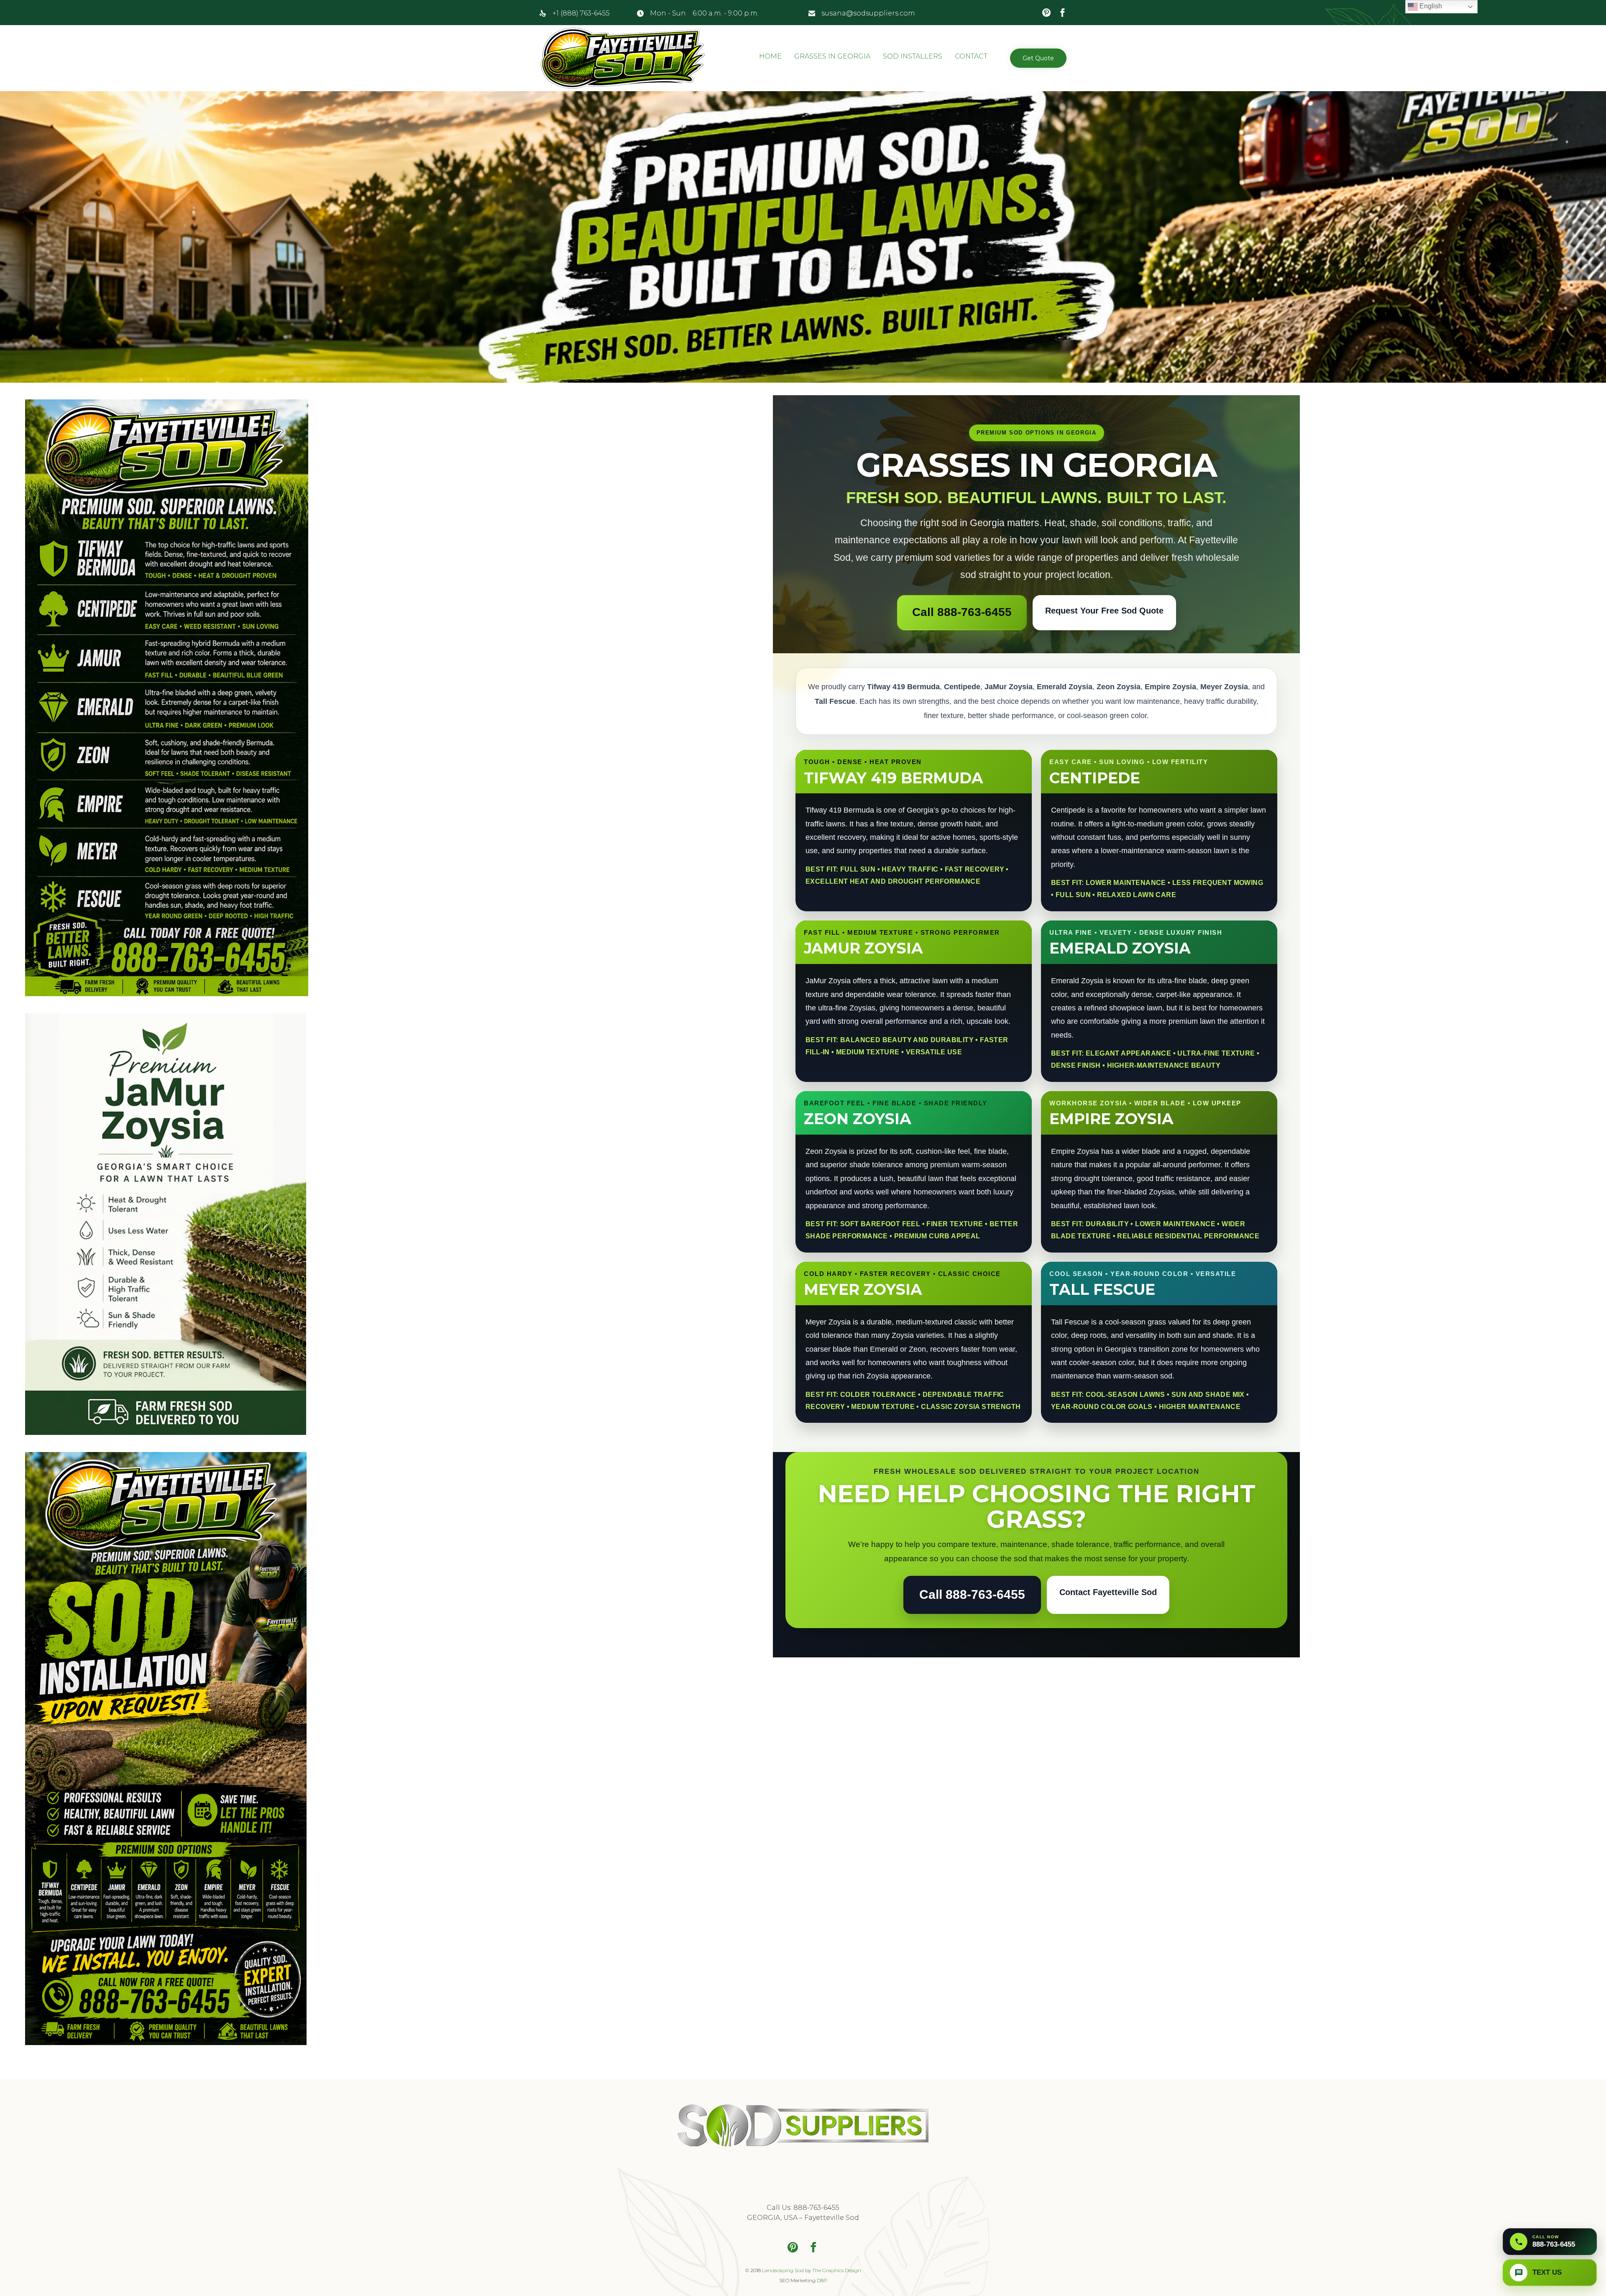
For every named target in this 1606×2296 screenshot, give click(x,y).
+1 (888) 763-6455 (581, 13)
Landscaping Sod (783, 2270)
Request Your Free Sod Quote (1104, 611)
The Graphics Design (837, 2270)
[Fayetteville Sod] (623, 58)
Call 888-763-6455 (962, 612)
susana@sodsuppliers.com (868, 13)
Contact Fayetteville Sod (1108, 1592)
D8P (822, 2280)
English (1430, 6)
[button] (1038, 58)
